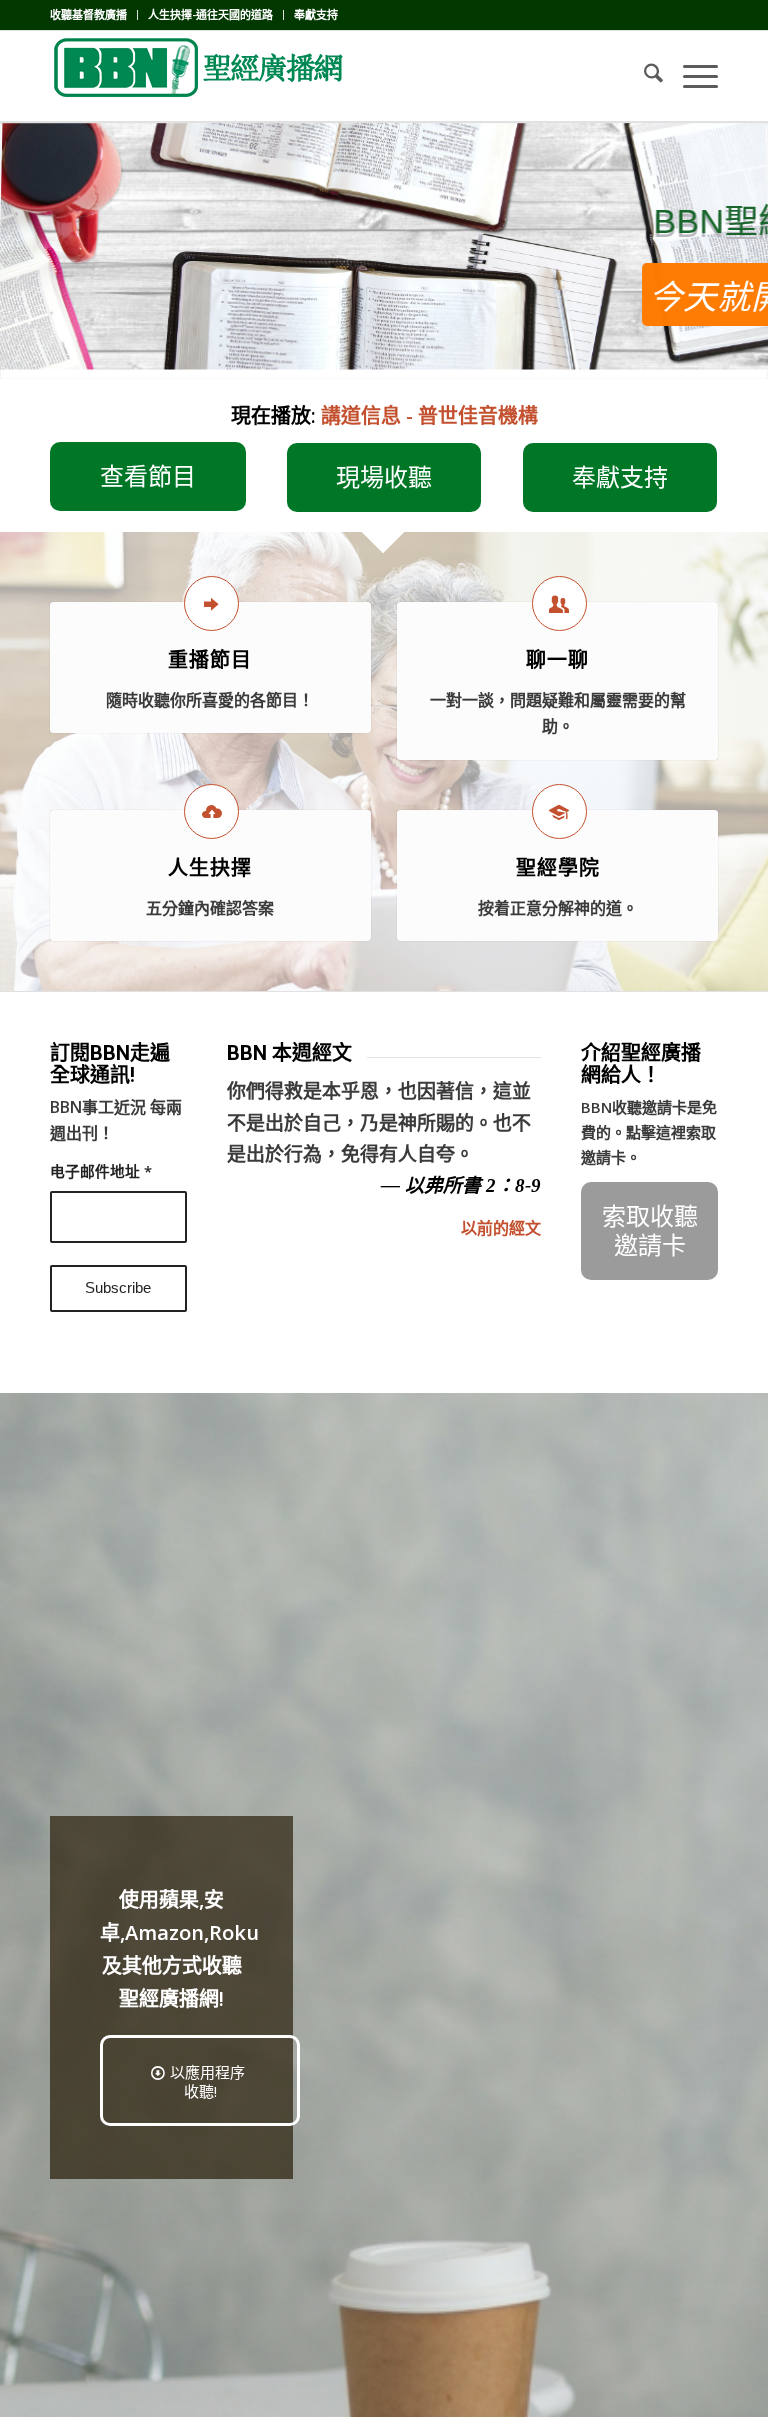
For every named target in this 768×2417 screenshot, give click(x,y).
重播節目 (210, 660)
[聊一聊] (559, 603)
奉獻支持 (316, 14)
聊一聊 (557, 660)
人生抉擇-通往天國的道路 (210, 14)
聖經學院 (558, 868)
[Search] (643, 76)
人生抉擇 (210, 868)
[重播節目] (211, 603)
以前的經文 (501, 1228)
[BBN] (200, 76)
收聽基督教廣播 (88, 14)
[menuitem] (94, 15)
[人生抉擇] (211, 811)
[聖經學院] (559, 811)
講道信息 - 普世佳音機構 (429, 415)
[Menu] (690, 76)
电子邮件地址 (101, 1171)
